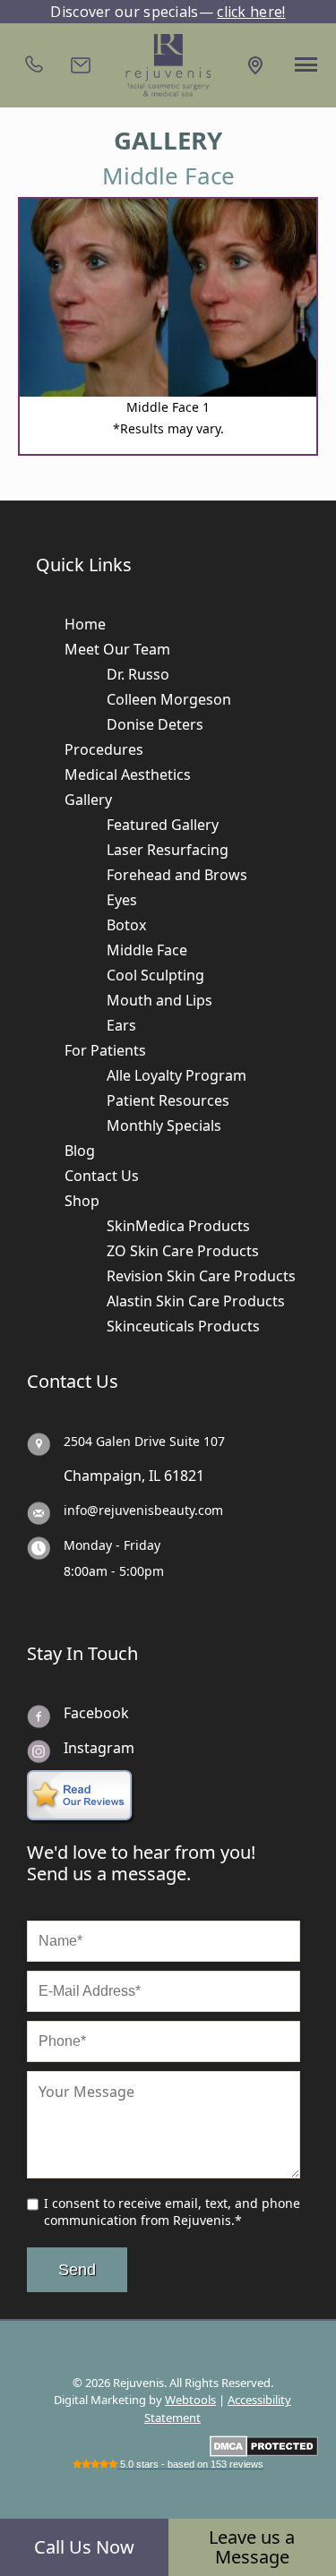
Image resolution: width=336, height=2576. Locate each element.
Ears (121, 1025)
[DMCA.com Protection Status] (264, 2445)
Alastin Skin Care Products (196, 1301)
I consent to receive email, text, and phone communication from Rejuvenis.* (172, 2212)
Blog (80, 1151)
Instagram (99, 1748)
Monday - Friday (112, 1545)
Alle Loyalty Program (177, 1075)
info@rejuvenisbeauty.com (143, 1510)
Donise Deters (155, 724)
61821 (184, 1476)
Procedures (104, 749)
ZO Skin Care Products (183, 1251)
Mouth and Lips (159, 1000)
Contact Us (102, 1176)
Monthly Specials (164, 1125)
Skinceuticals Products (183, 1326)
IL (155, 1476)
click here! (251, 12)
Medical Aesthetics (128, 775)
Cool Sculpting (155, 975)
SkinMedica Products (178, 1226)
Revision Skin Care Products (201, 1276)
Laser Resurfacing (168, 850)
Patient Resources (168, 1100)
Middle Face (147, 950)
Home (85, 624)
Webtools (190, 2400)
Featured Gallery (163, 825)
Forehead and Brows (177, 875)
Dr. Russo (138, 674)
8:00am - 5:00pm (114, 1571)
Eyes (122, 900)
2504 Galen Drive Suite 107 (144, 1441)
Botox (126, 925)
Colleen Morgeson (169, 699)
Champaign (103, 1476)
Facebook (96, 1713)
